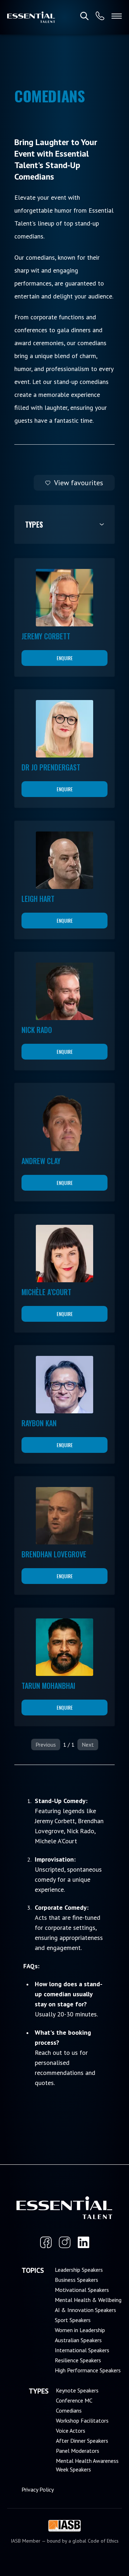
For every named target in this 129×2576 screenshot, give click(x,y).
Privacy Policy (38, 2489)
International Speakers (82, 2350)
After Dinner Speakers (82, 2441)
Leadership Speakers (79, 2270)
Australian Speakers (78, 2340)
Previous (46, 1745)
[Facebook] (46, 2242)
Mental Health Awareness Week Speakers (87, 2465)
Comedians (69, 2410)
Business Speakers (77, 2280)
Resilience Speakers (78, 2360)
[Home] (31, 17)
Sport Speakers (73, 2320)
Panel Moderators (78, 2451)
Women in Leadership (80, 2330)
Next (88, 1745)
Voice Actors (71, 2431)
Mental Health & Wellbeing (88, 2300)
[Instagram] (65, 2242)
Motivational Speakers (82, 2290)
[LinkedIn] (83, 2242)
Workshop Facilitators (82, 2420)
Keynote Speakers (77, 2390)
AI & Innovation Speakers (85, 2310)
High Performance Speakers (88, 2370)
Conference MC (74, 2400)
